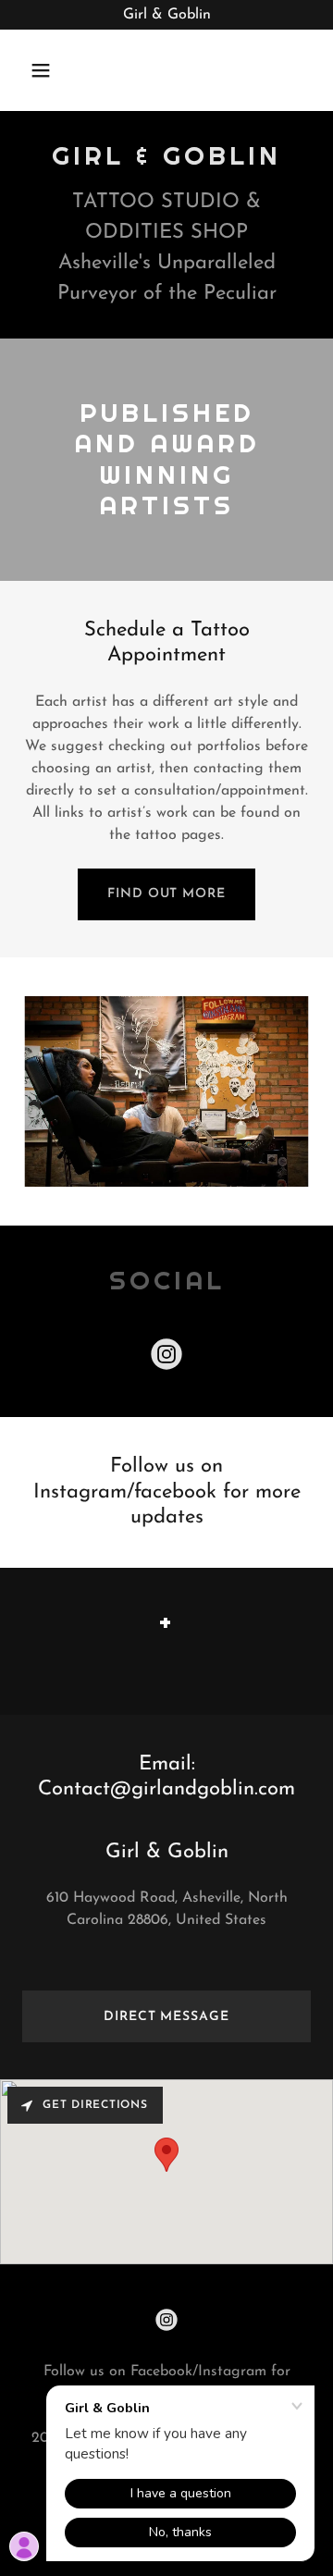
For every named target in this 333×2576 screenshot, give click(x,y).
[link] (166, 1358)
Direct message (166, 2017)
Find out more (166, 894)
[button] (55, 70)
